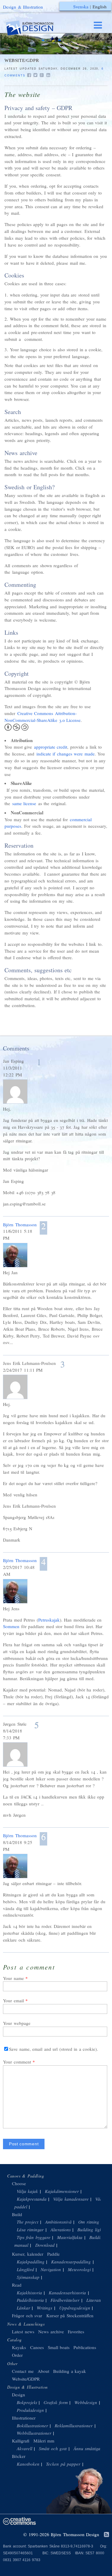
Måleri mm (44, 2441)
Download (45, 2245)
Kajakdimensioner (62, 2191)
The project (28, 2222)
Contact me (23, 2371)
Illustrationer (24, 2418)
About (44, 2371)
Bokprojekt (27, 2402)
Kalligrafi (21, 2441)
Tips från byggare (34, 2237)
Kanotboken (28, 2464)
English (100, 7)
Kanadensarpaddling (71, 2262)
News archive (51, 2332)
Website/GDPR (26, 2379)
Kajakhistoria (29, 2293)
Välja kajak (27, 2191)
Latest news (23, 2332)
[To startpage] (35, 28)
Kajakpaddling (31, 2262)
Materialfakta (70, 2237)
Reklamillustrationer (74, 2426)
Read (17, 2285)
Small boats (59, 2347)
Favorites (76, 2332)
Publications (85, 2347)
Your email (13, 2000)
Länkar (23, 2308)
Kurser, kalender (28, 2254)
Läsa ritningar (30, 2229)
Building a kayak (70, 2371)
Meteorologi (79, 2269)
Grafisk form (56, 2402)
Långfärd (25, 2269)
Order (17, 2355)
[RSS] (106, 2535)
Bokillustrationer (32, 2426)
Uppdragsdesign (75, 2308)
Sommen (11, 1626)
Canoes (37, 2347)
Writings (45, 2308)
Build (17, 2214)
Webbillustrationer (34, 2433)
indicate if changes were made (66, 754)
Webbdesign (86, 2402)
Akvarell (24, 2448)
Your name (13, 1978)
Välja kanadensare (71, 2199)
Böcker (19, 2456)
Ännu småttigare (89, 2448)
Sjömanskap (28, 2277)
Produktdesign (30, 2410)
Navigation (51, 2269)
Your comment (17, 2062)
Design (19, 2395)
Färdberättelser (65, 2300)
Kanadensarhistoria (67, 2293)
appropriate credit (51, 747)
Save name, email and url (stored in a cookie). (53, 2049)
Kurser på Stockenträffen (70, 2315)
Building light (90, 2229)
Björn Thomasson (20, 1224)
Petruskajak (49, 1620)
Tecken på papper (63, 2464)
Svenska (81, 7)
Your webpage (17, 2023)
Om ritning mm (93, 2222)
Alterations (61, 2229)
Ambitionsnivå (58, 2222)
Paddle (53, 2254)
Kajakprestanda (32, 2199)
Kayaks (19, 2347)
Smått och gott (53, 2448)
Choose (19, 2183)
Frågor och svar (27, 2315)
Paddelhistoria (30, 2300)
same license (24, 803)
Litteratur (95, 2300)
